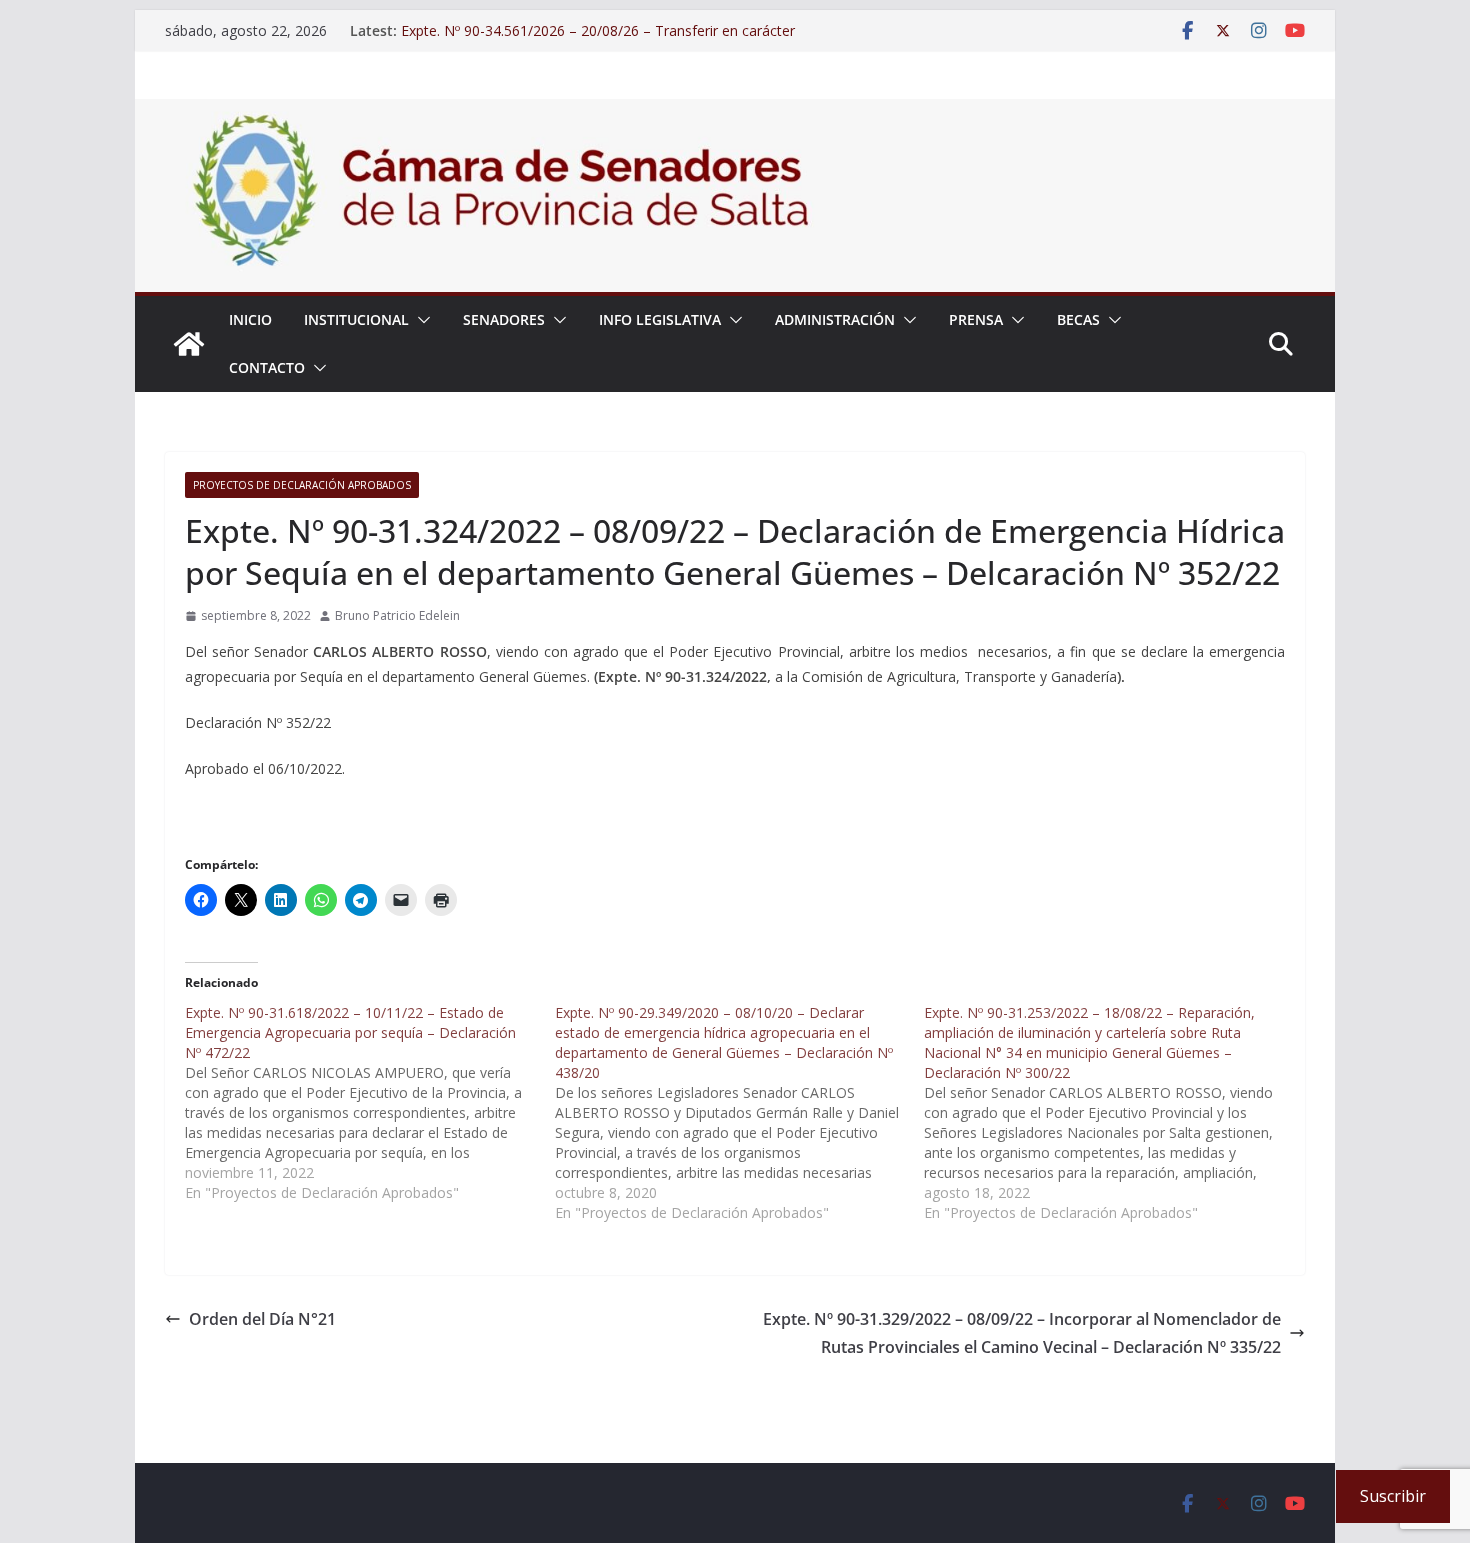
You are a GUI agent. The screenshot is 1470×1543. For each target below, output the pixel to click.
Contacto (267, 367)
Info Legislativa (660, 319)
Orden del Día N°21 (262, 1319)
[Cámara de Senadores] (189, 344)
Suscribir (1393, 1496)
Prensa (976, 319)
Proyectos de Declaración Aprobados (302, 485)
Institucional (356, 319)
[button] (420, 320)
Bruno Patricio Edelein (397, 615)
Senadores (504, 319)
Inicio (250, 319)
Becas (1078, 319)
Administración (835, 319)
